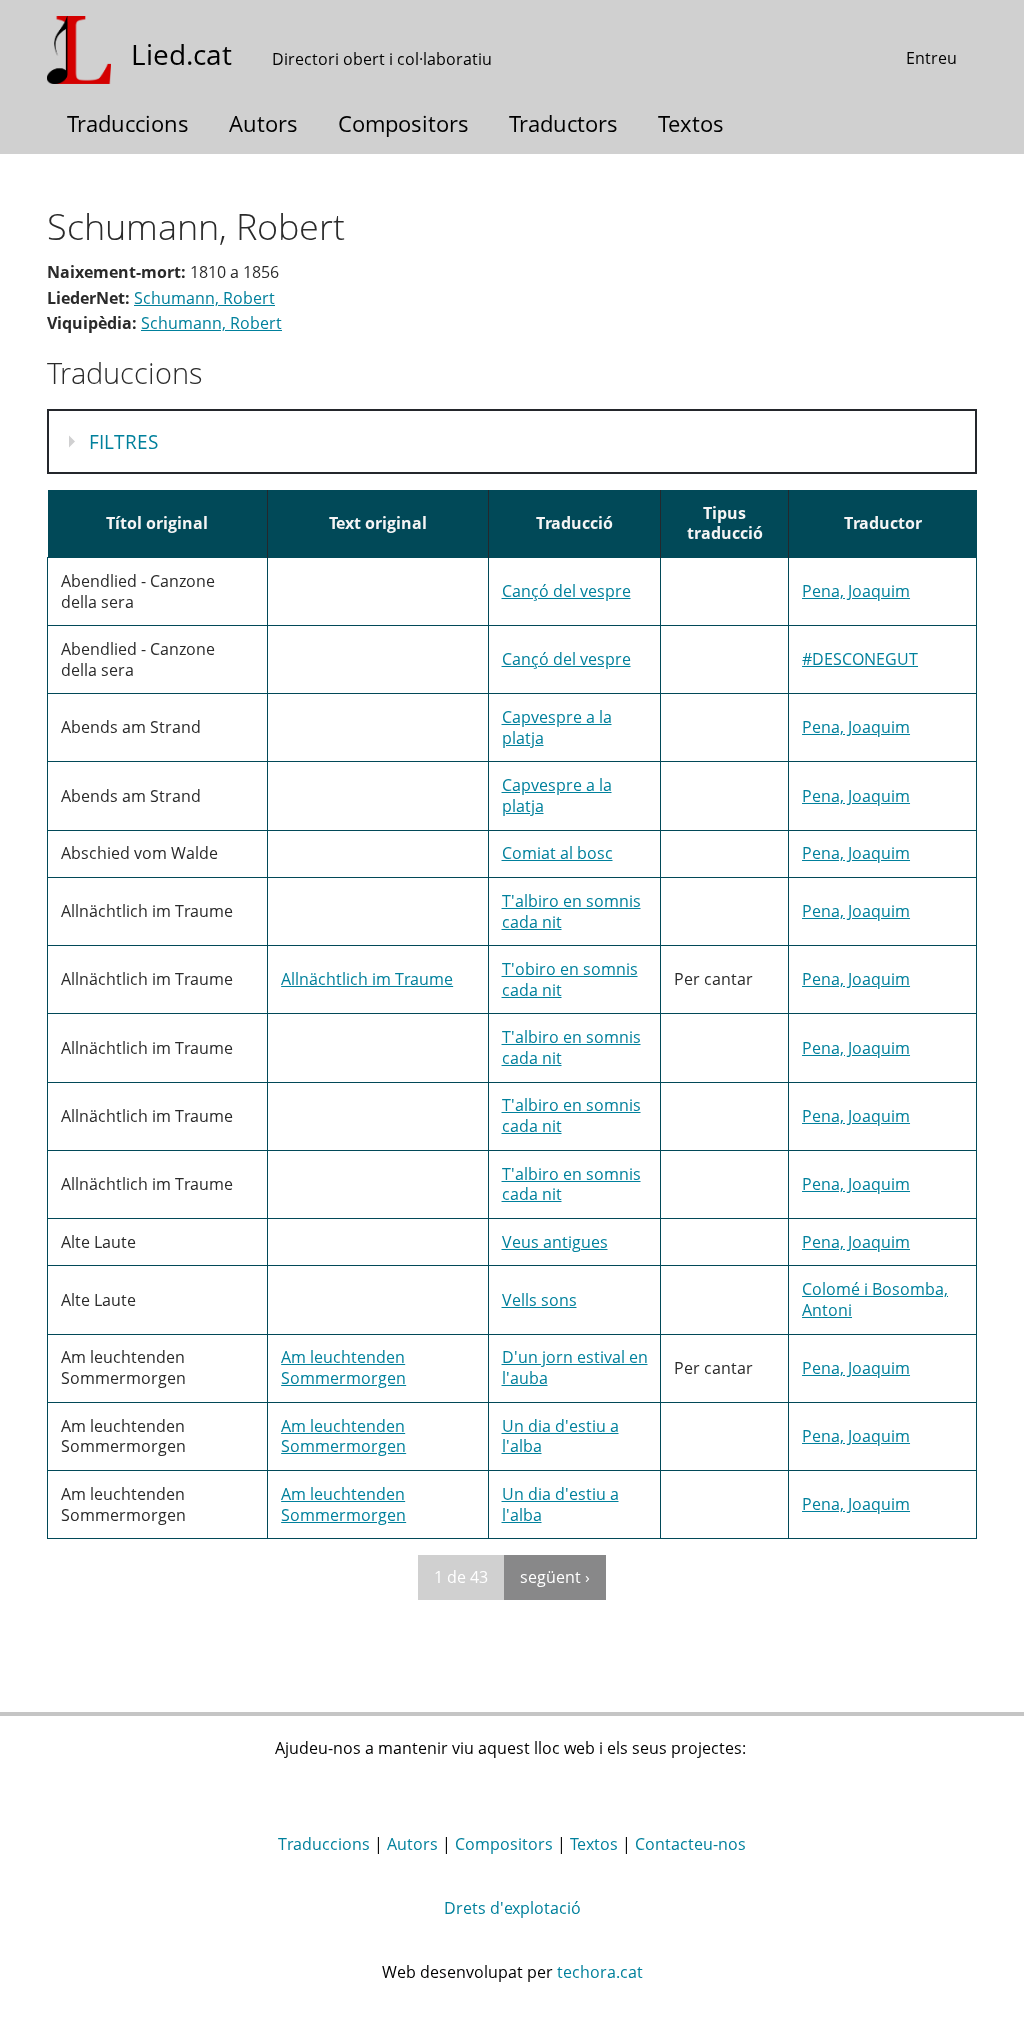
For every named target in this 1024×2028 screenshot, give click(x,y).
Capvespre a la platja (557, 727)
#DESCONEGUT (860, 659)
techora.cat (600, 1972)
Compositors (403, 123)
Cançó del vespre (566, 591)
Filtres (127, 442)
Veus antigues (555, 1242)
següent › (555, 1577)
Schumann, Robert (204, 298)
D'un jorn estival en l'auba (575, 1367)
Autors (263, 123)
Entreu (931, 58)
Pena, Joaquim (856, 591)
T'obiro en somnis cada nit (570, 979)
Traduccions (128, 123)
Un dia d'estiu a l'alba (560, 1436)
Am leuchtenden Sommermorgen (343, 1367)
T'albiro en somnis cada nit (571, 911)
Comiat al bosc (557, 853)
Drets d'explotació (512, 1908)
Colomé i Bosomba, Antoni (875, 1299)
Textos (691, 123)
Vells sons (539, 1300)
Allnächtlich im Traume (367, 979)
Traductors (563, 123)
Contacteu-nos (690, 1844)
